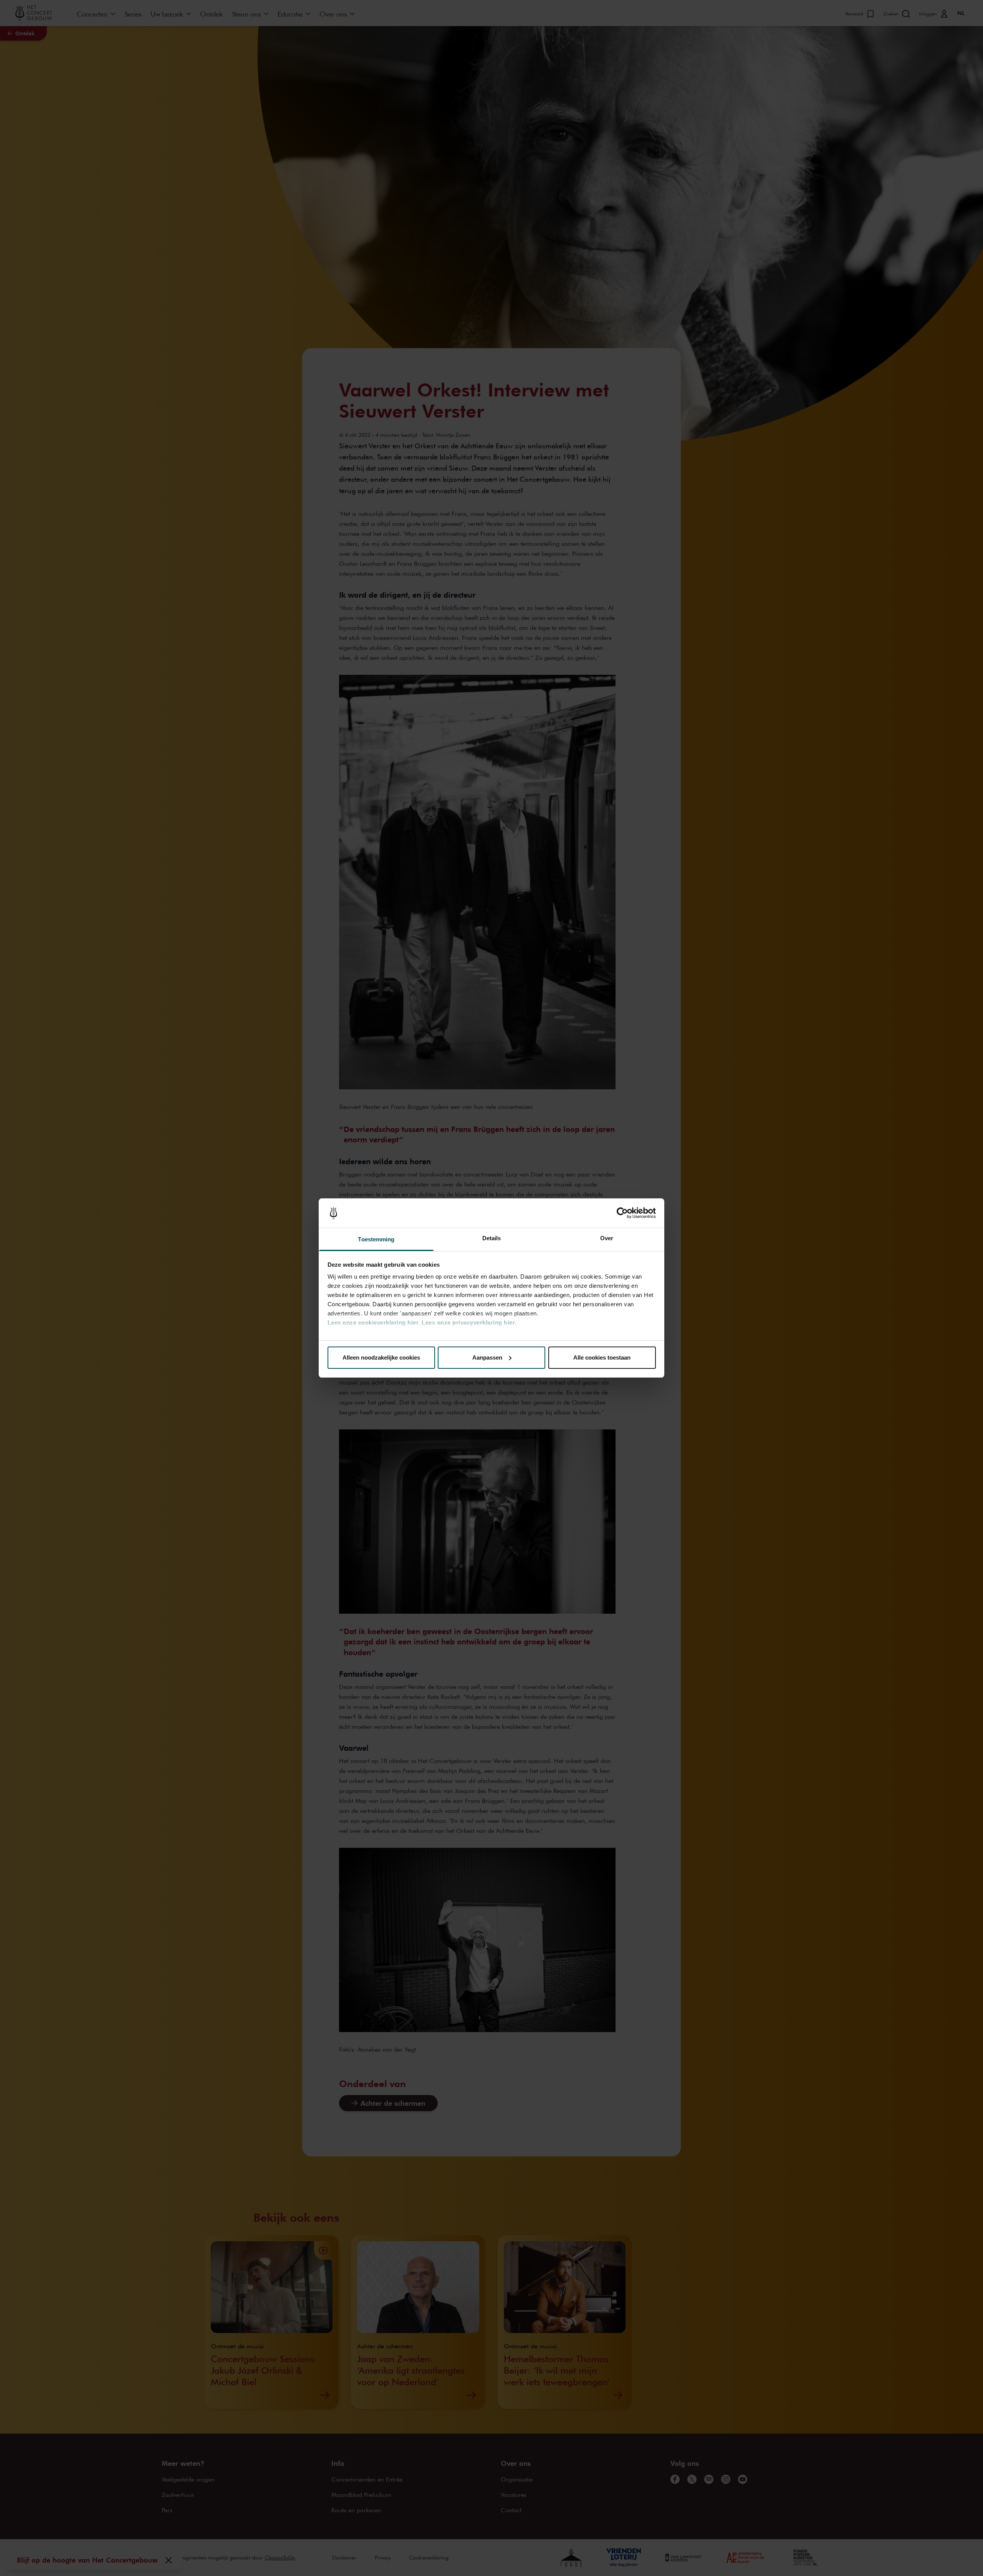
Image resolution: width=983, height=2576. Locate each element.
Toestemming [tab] (376, 1239)
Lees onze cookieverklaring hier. (374, 1323)
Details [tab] (492, 1238)
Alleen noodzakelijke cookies (381, 1357)
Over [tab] (607, 1238)
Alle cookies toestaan (602, 1357)
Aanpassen (487, 1357)
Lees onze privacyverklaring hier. (469, 1323)
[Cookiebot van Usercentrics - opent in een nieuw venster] (622, 1213)
